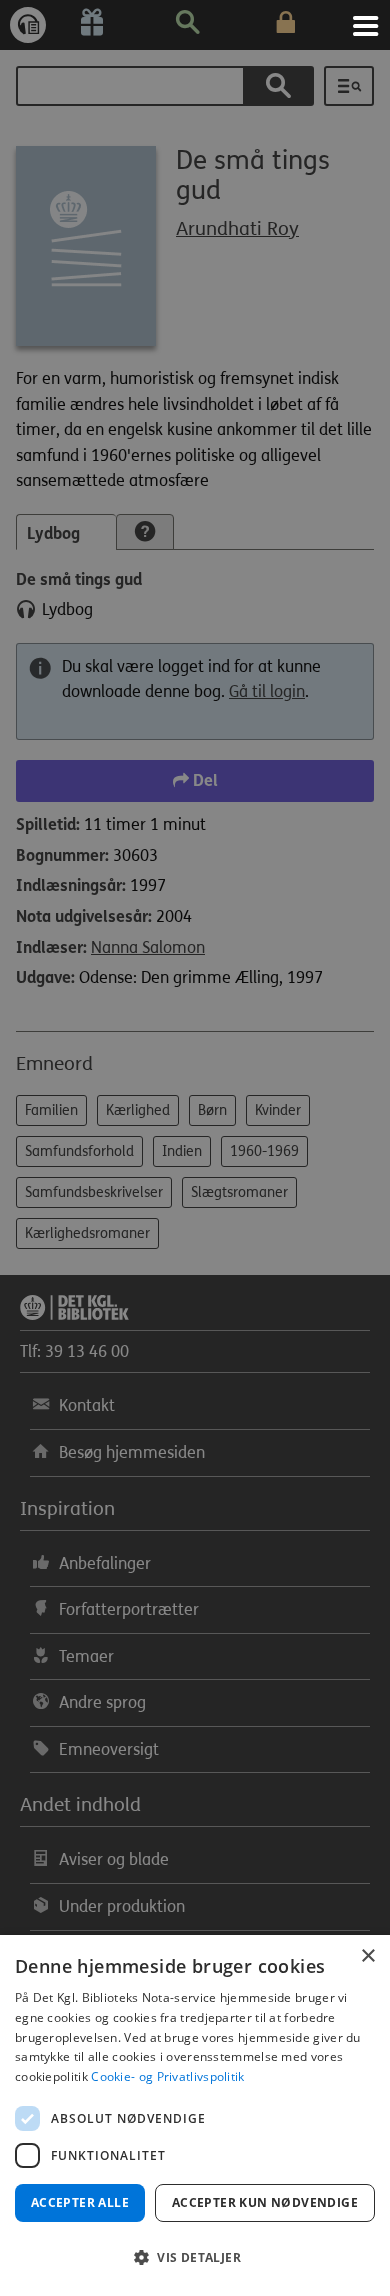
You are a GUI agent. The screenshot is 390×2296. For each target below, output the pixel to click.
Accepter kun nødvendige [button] (265, 2202)
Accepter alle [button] (80, 2202)
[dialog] (195, 2115)
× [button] (367, 1956)
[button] (195, 2258)
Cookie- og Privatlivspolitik (167, 2076)
